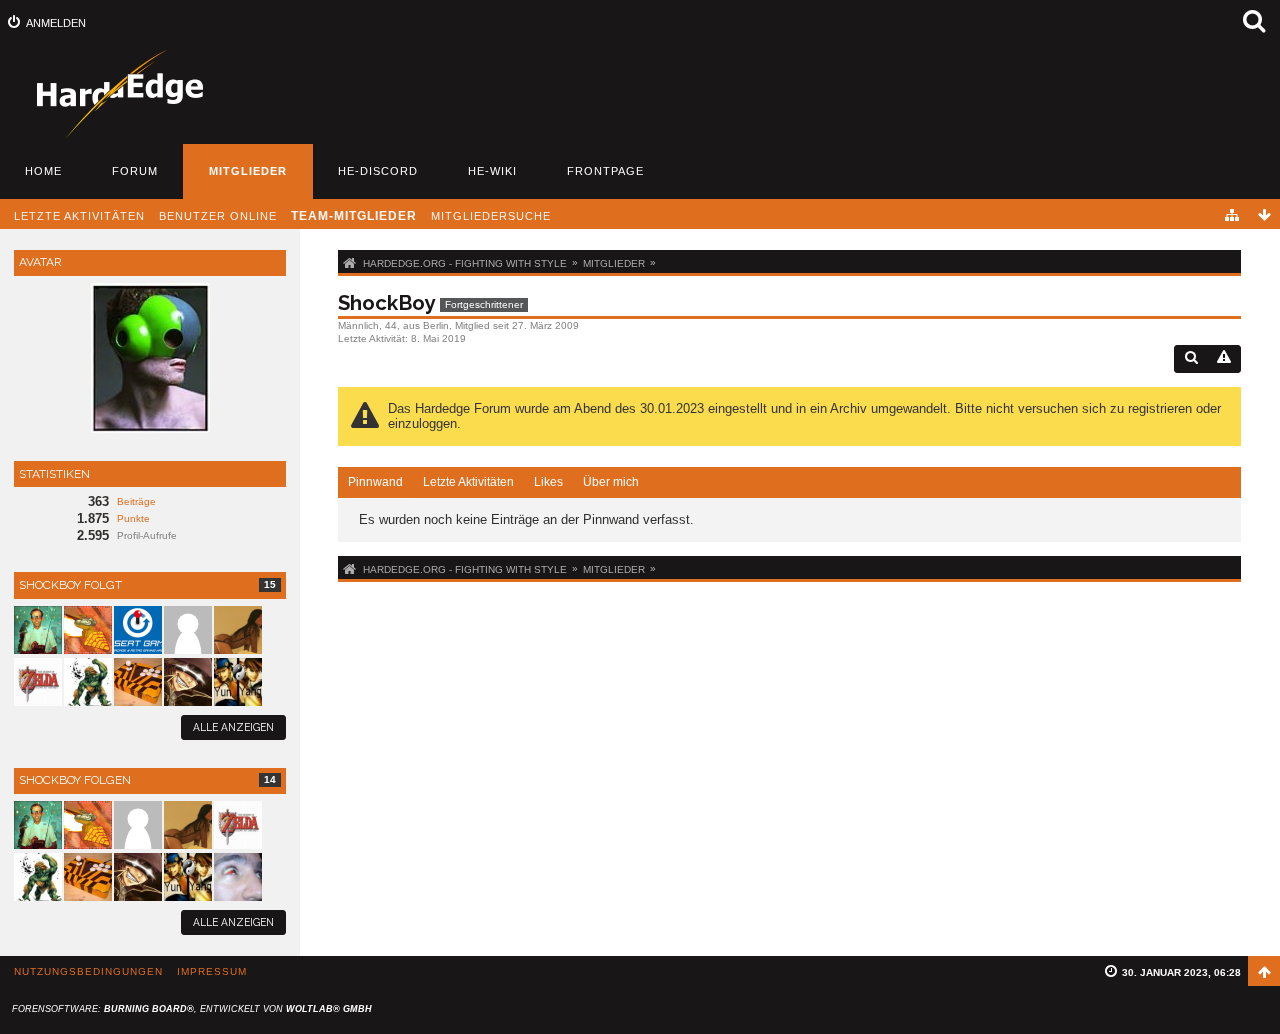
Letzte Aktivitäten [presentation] (468, 482)
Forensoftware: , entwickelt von (192, 1009)
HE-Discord (378, 171)
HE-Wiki (492, 171)
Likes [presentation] (548, 482)
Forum (135, 171)
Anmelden (56, 23)
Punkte (133, 518)
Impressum (212, 971)
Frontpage (605, 171)
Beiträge (136, 501)
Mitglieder (248, 171)
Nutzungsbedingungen (88, 971)
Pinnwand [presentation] (375, 482)
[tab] (375, 483)
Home (43, 171)
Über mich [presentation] (611, 482)
